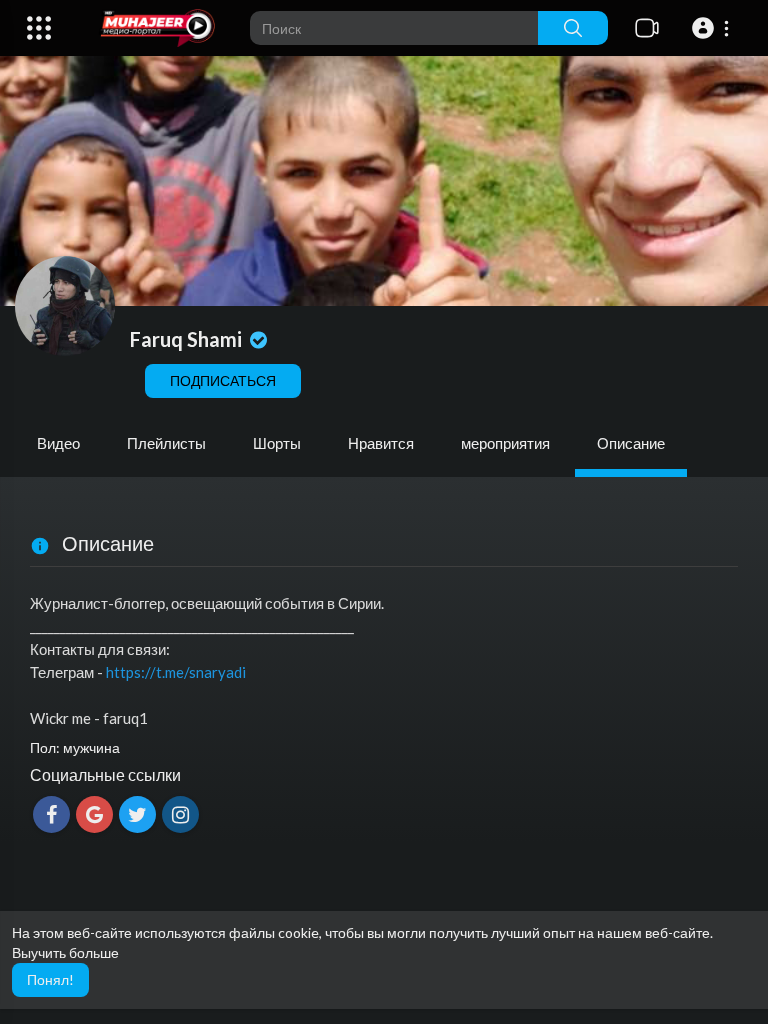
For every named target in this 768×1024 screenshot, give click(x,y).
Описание (631, 443)
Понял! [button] (50, 979)
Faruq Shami (188, 339)
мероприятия (505, 443)
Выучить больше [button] (65, 952)
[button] (713, 28)
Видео (58, 443)
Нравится (381, 443)
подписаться (223, 380)
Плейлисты (166, 443)
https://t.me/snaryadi (176, 672)
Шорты (277, 443)
